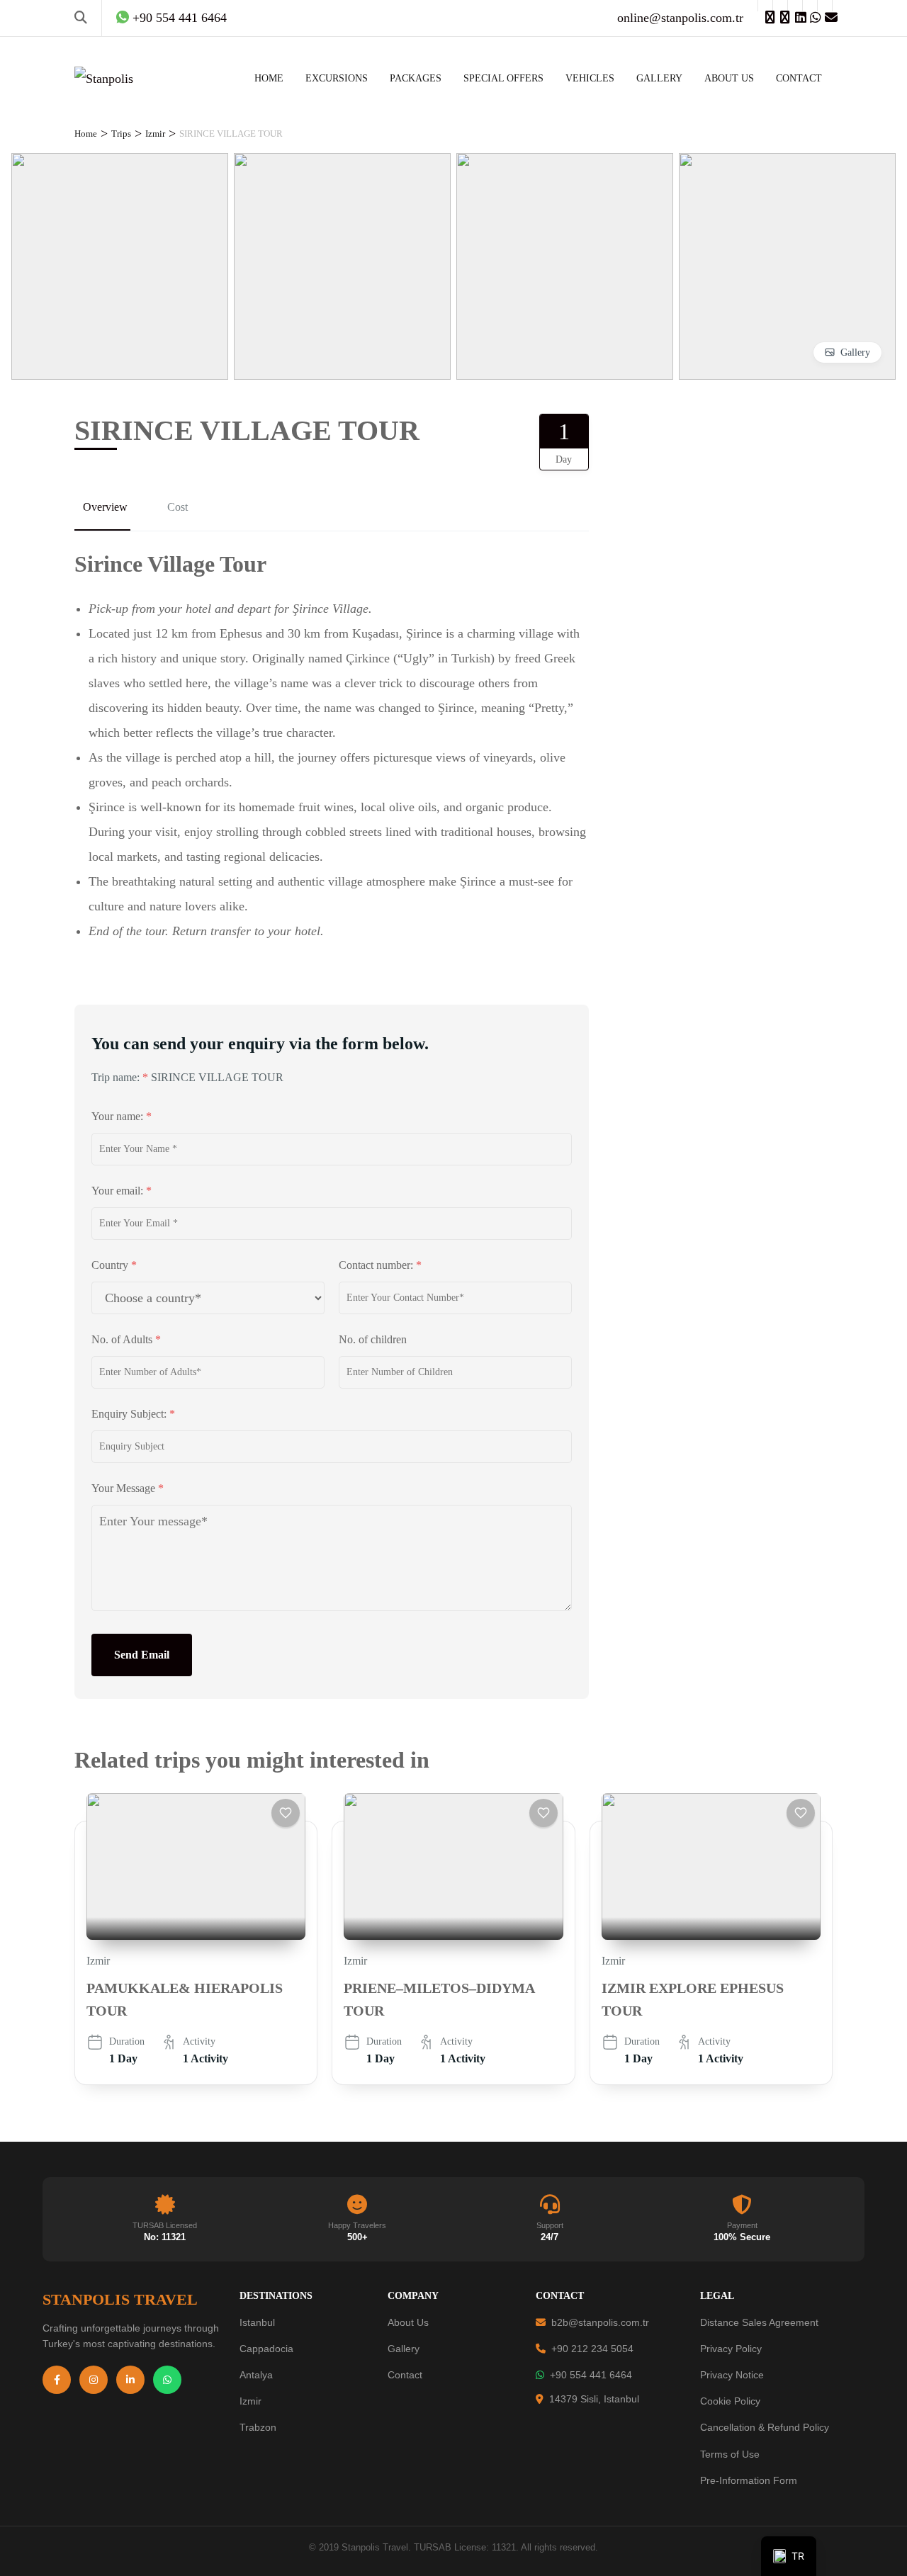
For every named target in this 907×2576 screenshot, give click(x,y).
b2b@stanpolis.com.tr (600, 2322)
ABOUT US (729, 78)
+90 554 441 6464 (591, 2375)
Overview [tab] (105, 507)
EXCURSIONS (337, 78)
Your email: (122, 1191)
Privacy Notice (732, 2375)
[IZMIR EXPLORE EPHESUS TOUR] (711, 1866)
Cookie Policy (730, 2401)
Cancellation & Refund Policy (765, 2427)
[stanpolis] (825, 6)
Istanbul (257, 2322)
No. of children (373, 1339)
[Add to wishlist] (286, 1813)
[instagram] (780, 6)
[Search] (81, 18)
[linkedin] (795, 6)
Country (114, 1265)
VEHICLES (590, 78)
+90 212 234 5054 (592, 2349)
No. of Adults (126, 1339)
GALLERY (659, 78)
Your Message (128, 1488)
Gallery (855, 352)
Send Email (142, 1655)
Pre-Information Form (749, 2480)
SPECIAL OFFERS (503, 78)
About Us (408, 2322)
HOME (269, 78)
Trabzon (258, 2427)
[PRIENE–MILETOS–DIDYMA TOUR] (453, 1866)
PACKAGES (416, 78)
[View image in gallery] (120, 165)
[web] (765, 6)
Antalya (256, 2375)
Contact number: (380, 1265)
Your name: (122, 1116)
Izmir (98, 1961)
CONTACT (799, 78)
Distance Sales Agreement (759, 2322)
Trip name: (120, 1077)
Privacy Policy (731, 2349)
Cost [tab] (178, 507)
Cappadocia (266, 2349)
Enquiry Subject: (133, 1414)
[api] (810, 6)
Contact (405, 2375)
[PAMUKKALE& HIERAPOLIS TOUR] (196, 1866)
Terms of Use (730, 2454)
